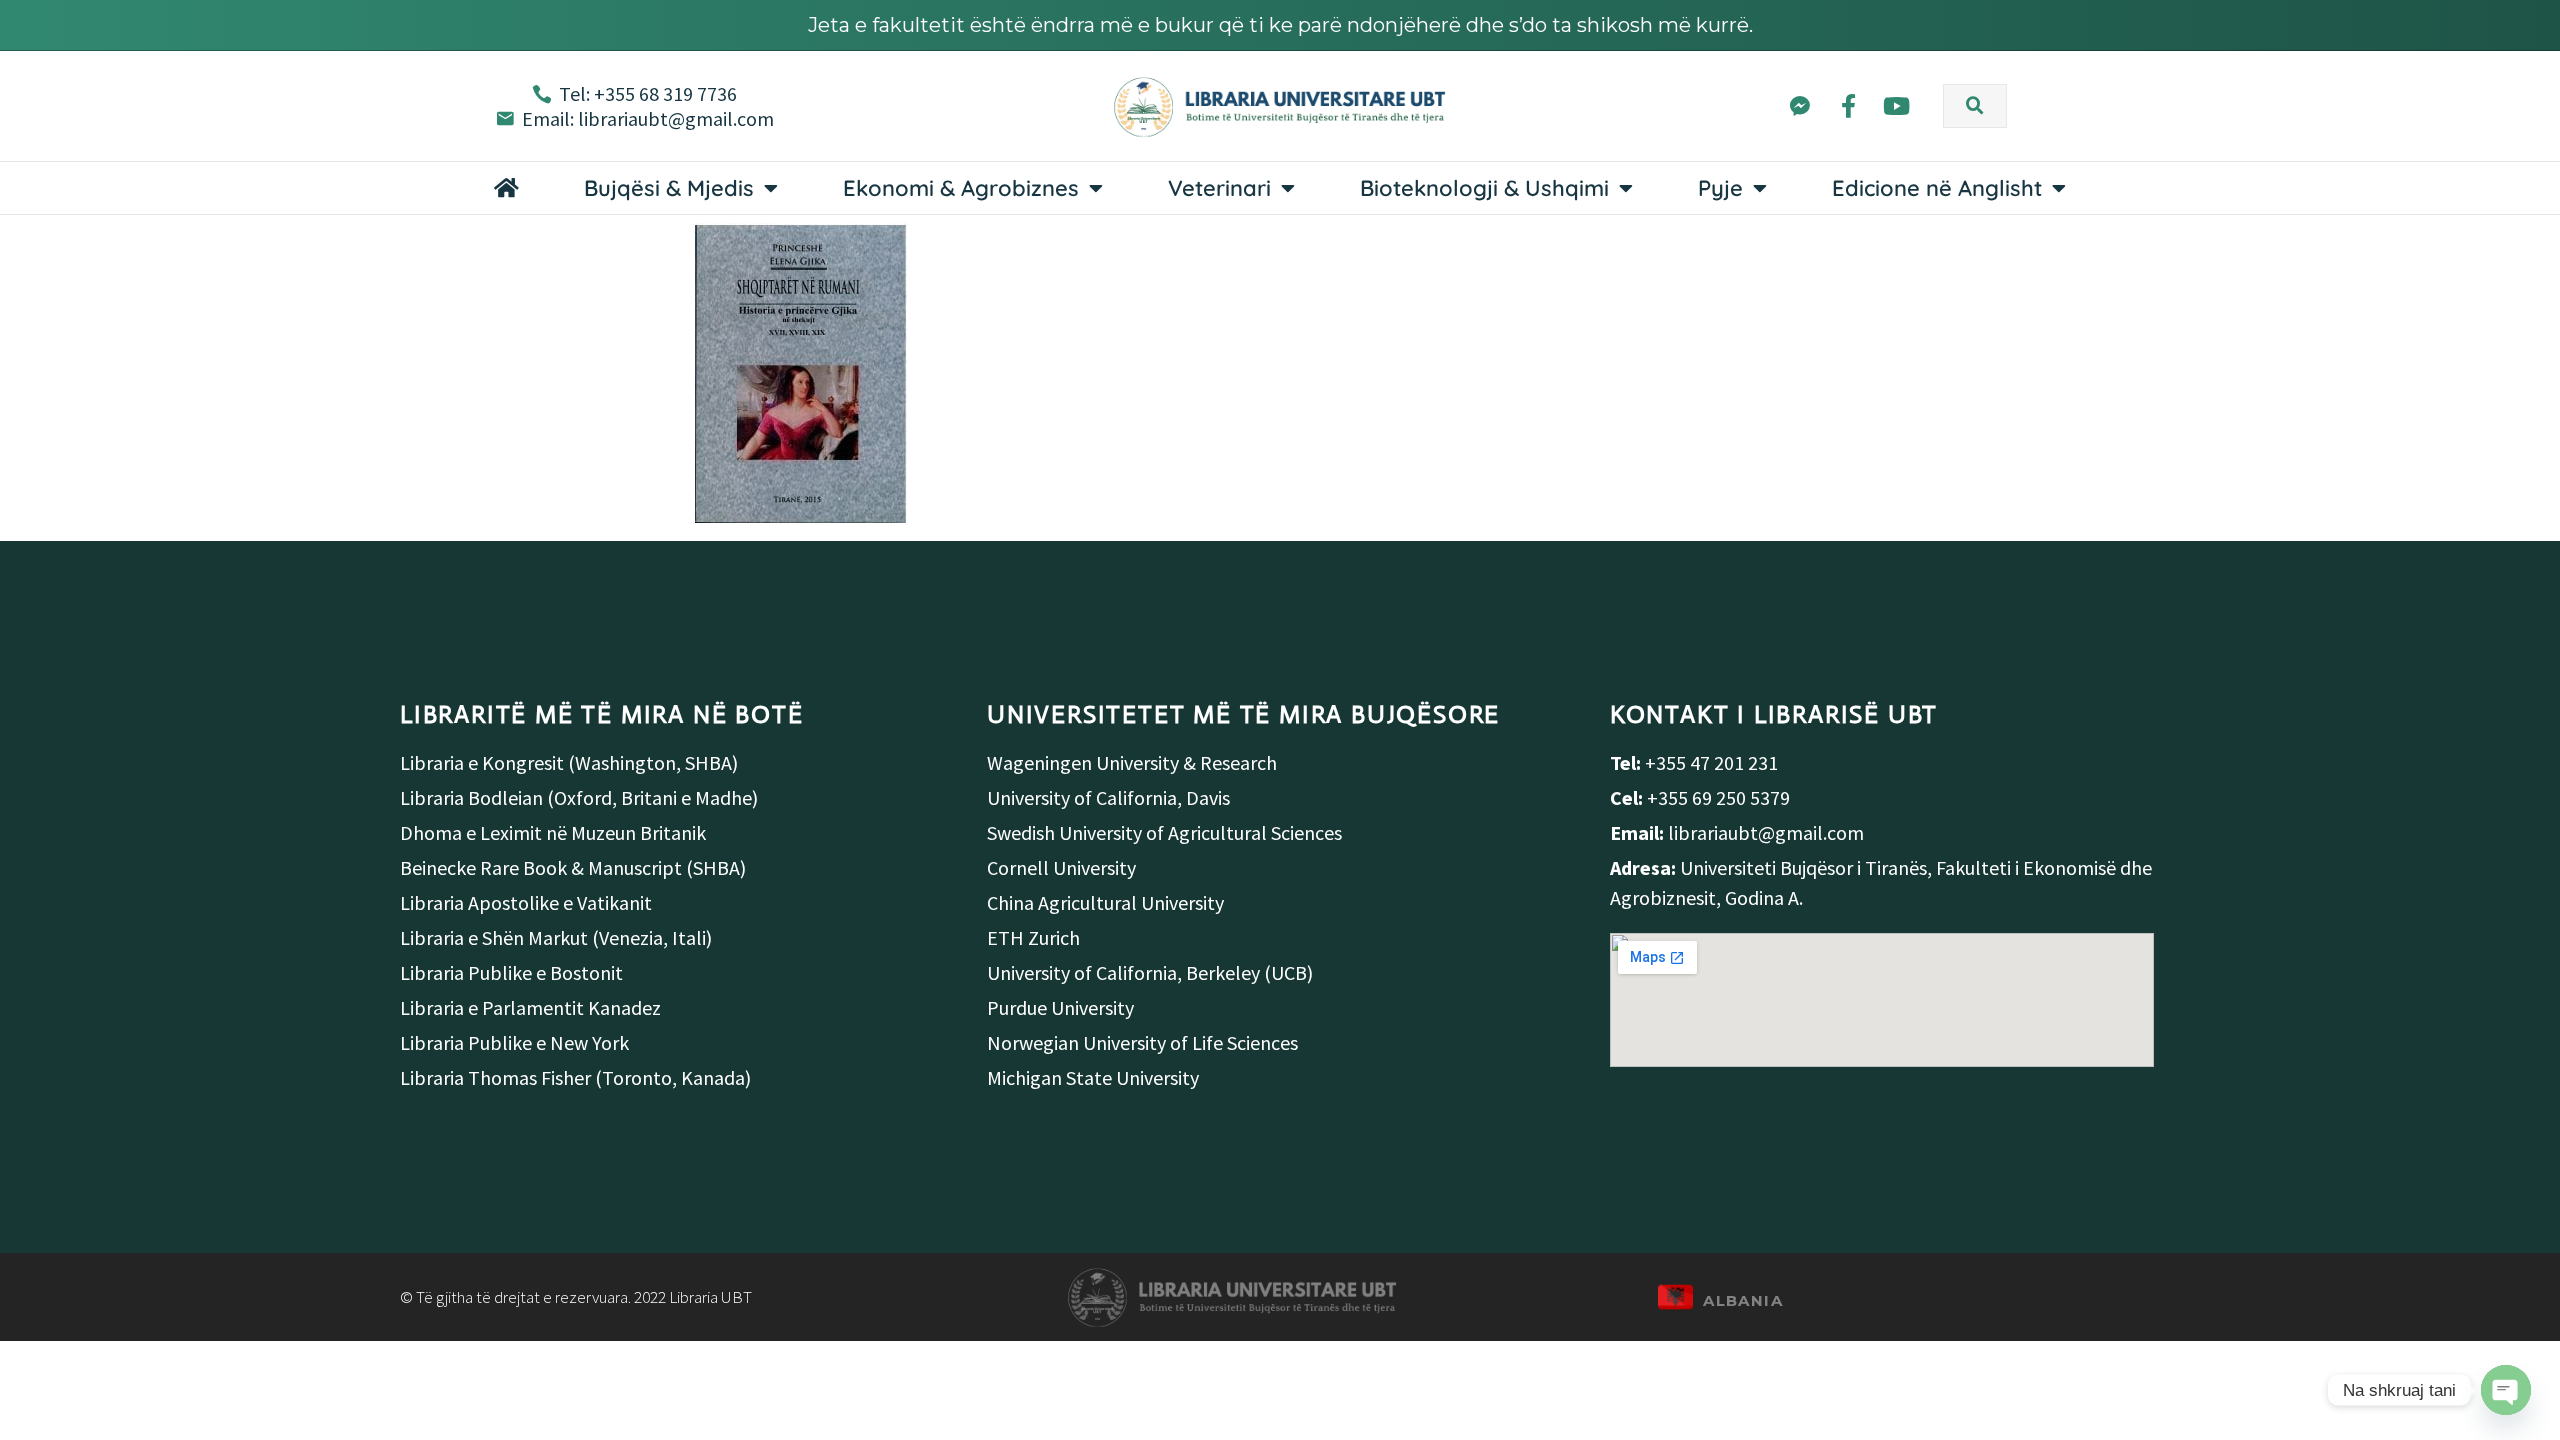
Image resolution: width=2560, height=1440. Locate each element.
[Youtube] (1896, 106)
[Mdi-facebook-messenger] (1799, 106)
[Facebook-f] (1848, 106)
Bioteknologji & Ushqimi (1484, 188)
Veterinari (1219, 188)
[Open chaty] (2506, 1390)
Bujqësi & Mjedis (669, 188)
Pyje (1720, 188)
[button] (1975, 106)
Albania (1743, 1300)
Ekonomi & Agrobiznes (961, 188)
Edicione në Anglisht (1937, 188)
